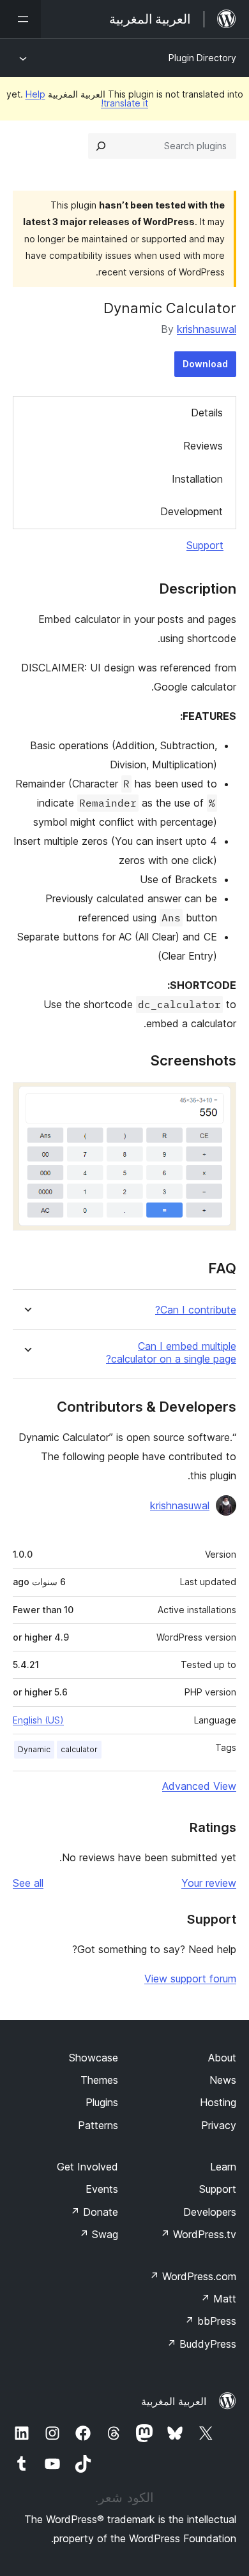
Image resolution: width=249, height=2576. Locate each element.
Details (207, 413)
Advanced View (199, 1786)
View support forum (190, 1979)
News (223, 2080)
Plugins (102, 2102)
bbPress (210, 2321)
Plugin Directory (202, 58)
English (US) (38, 1720)
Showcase (94, 2058)
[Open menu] (20, 19)
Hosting (218, 2102)
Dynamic (34, 1749)
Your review (209, 1883)
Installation (197, 479)
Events (102, 2189)
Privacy (219, 2125)
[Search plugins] (101, 146)
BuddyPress (201, 2344)
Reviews (203, 446)
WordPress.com (193, 2276)
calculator (79, 1749)
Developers (210, 2212)
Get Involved (87, 2167)
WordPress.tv (198, 2234)
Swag (99, 2234)
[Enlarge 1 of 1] (219, 1099)
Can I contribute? (196, 1310)
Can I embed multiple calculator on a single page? (171, 1352)
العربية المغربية (174, 2401)
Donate (94, 2212)
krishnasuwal (207, 329)
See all (28, 1883)
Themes (99, 2080)
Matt (218, 2299)
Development (192, 511)
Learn (223, 2167)
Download (205, 364)
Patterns (98, 2125)
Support (205, 545)
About (222, 2058)
